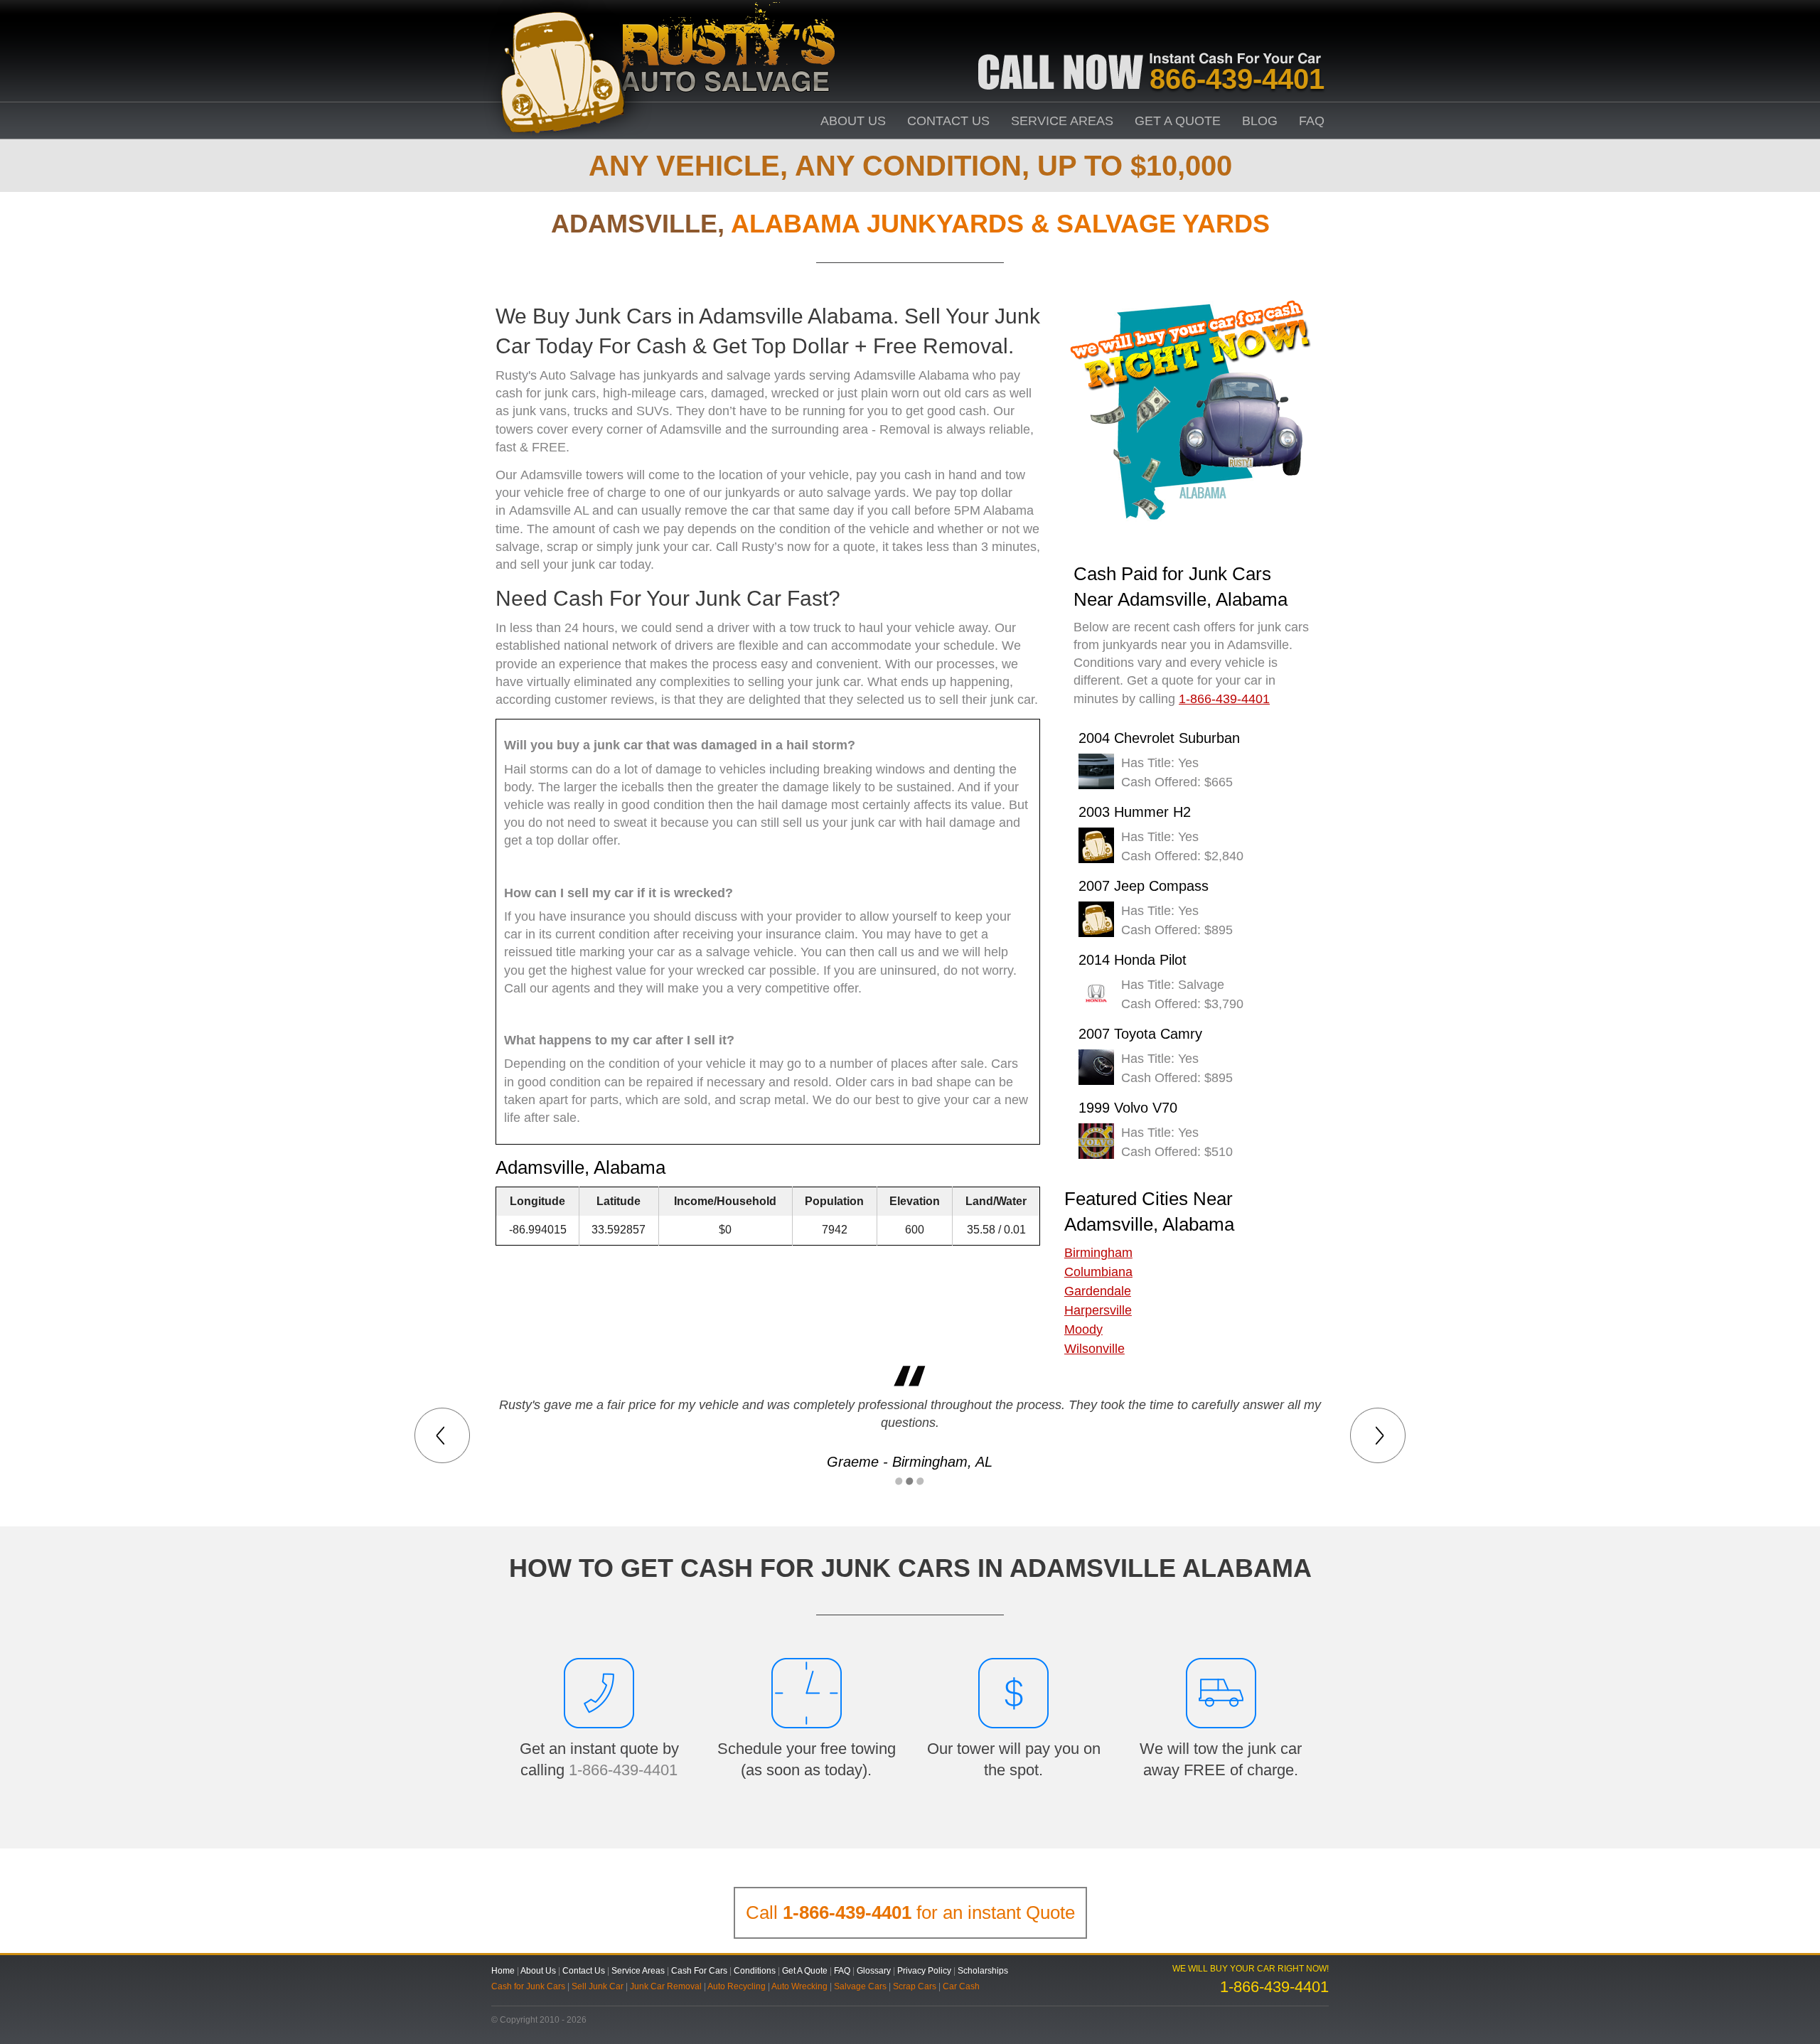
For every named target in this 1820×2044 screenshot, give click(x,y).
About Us (853, 121)
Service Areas (1062, 121)
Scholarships (983, 1971)
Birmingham (1098, 1253)
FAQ (1312, 121)
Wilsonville (1094, 1349)
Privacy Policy (924, 1971)
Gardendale (1098, 1291)
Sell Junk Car (598, 1986)
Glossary (874, 1971)
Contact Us (948, 121)
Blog (1260, 121)
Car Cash (961, 1986)
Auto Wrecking (799, 1986)
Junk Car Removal (666, 1986)
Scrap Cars (915, 1986)
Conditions (755, 1971)
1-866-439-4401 (623, 1770)
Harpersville (1098, 1310)
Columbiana (1098, 1272)
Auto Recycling (737, 1986)
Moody (1083, 1329)
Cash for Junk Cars (528, 1986)
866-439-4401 (1237, 79)
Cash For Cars (699, 1971)
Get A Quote (1178, 121)
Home (503, 1971)
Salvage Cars (860, 1986)
